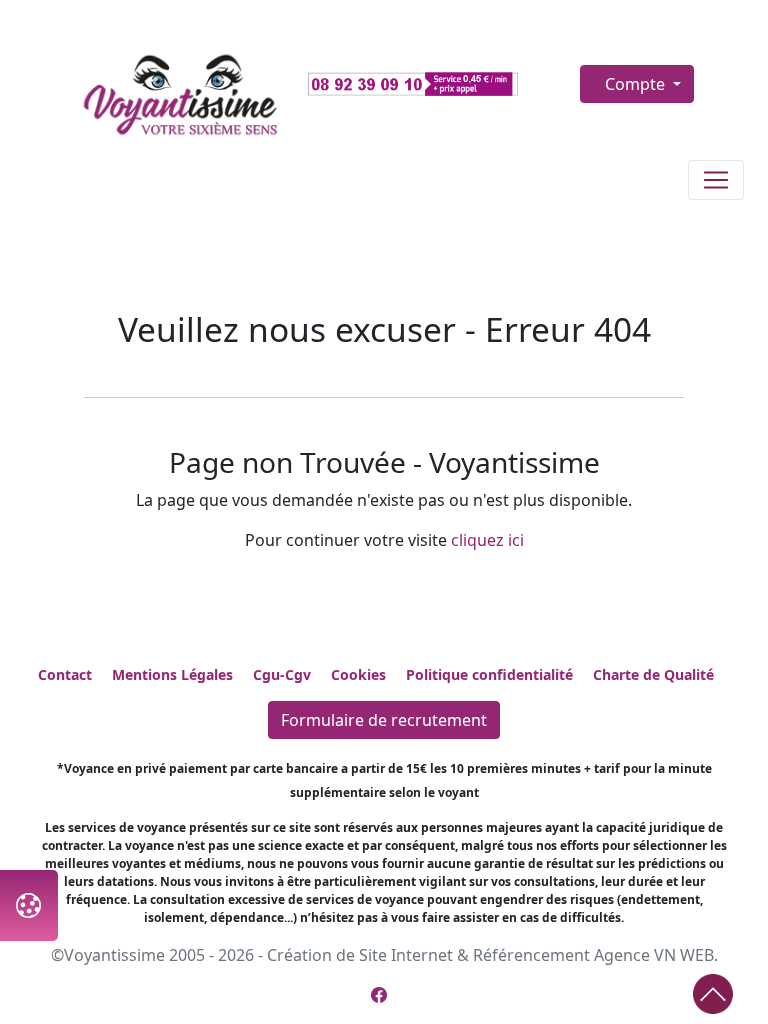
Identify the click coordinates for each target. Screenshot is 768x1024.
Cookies (358, 674)
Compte (637, 84)
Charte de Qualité (653, 674)
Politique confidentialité (489, 674)
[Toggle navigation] (716, 180)
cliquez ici (487, 540)
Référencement (531, 955)
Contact (65, 674)
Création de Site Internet (360, 955)
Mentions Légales (172, 674)
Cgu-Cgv (282, 674)
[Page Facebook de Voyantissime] (379, 995)
